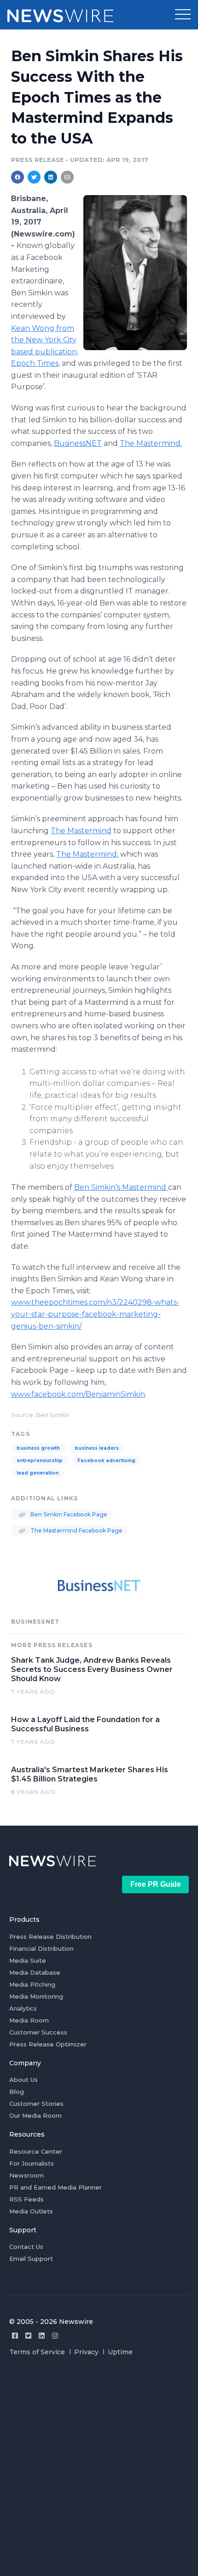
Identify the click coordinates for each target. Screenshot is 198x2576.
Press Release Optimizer (48, 2044)
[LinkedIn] (42, 2336)
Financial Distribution (41, 1948)
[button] (183, 15)
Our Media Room (35, 2115)
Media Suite (28, 1960)
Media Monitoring (36, 1996)
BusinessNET (78, 443)
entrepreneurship (40, 1461)
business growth (38, 1448)
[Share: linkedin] (51, 177)
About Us (23, 2080)
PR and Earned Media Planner (55, 2187)
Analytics (23, 2008)
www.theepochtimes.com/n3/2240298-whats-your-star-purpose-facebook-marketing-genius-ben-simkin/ (95, 1314)
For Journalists (32, 2163)
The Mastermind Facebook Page (76, 1530)
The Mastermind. (151, 443)
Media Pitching (32, 1984)
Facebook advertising (106, 1461)
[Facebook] (15, 2336)
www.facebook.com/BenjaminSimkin (78, 1394)
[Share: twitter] (34, 177)
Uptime (120, 2352)
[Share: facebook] (17, 177)
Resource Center (36, 2151)
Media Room (29, 2020)
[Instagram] (55, 2336)
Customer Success (38, 2032)
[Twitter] (28, 2336)
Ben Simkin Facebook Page (68, 1514)
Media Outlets (31, 2211)
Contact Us (26, 2247)
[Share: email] (67, 177)
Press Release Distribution (50, 1936)
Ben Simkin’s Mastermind (121, 1187)
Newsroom (26, 2175)
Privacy (86, 2352)
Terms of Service (37, 2352)
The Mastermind (81, 831)
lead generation (38, 1473)
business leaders (97, 1448)
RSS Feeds (26, 2199)
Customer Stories (36, 2103)
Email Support (31, 2259)
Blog (17, 2092)
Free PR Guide (156, 1884)
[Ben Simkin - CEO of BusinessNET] (135, 272)
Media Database (35, 1972)
